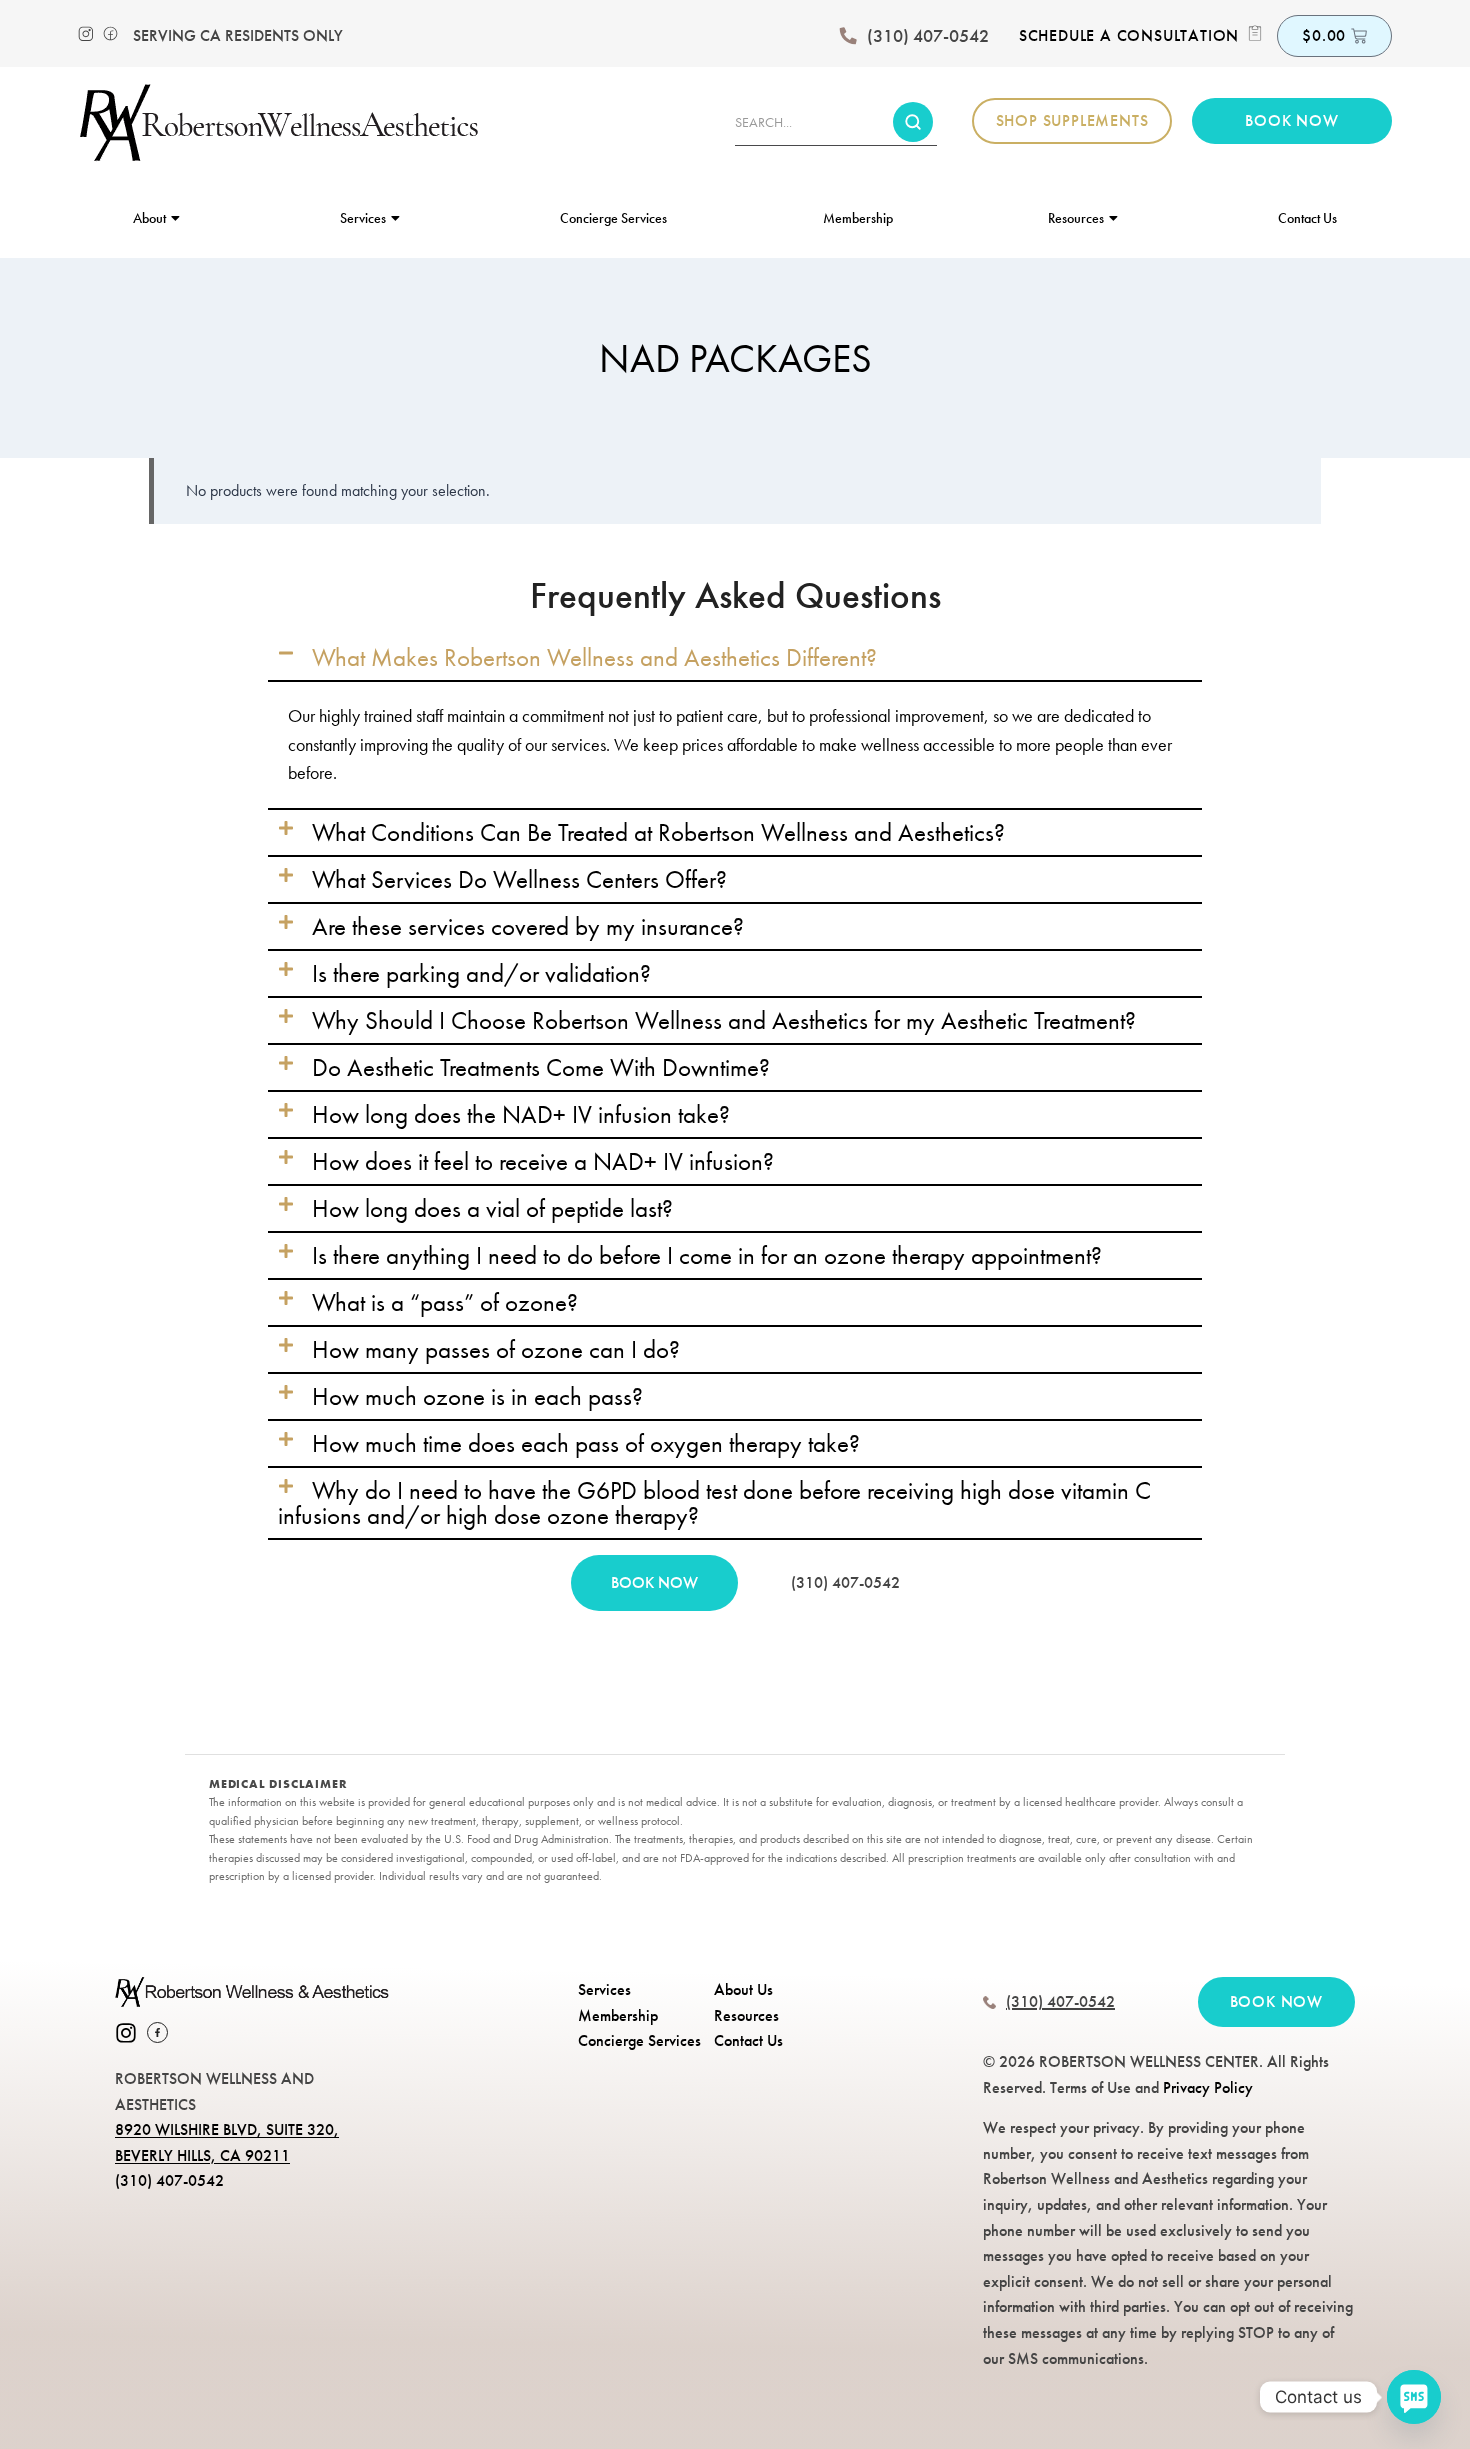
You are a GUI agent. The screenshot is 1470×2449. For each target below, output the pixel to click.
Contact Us (1307, 218)
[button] (734, 657)
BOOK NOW (654, 1582)
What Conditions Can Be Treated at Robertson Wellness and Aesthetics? (658, 832)
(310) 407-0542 (928, 36)
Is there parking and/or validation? (481, 973)
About (149, 218)
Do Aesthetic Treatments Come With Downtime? (541, 1067)
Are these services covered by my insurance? (528, 926)
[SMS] (1414, 2397)
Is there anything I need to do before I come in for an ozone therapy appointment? (707, 1255)
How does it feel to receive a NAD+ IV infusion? (543, 1161)
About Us (743, 1989)
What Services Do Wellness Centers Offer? (519, 879)
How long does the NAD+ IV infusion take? (521, 1114)
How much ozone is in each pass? (477, 1396)
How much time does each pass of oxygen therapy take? (586, 1443)
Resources (1076, 218)
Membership (858, 218)
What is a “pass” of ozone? (445, 1302)
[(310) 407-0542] (848, 36)
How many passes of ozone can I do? (496, 1349)
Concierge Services (613, 218)
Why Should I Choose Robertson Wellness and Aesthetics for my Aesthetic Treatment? (724, 1020)
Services (363, 218)
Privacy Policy (1208, 2087)
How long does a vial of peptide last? (492, 1208)
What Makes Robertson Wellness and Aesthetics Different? (594, 657)
